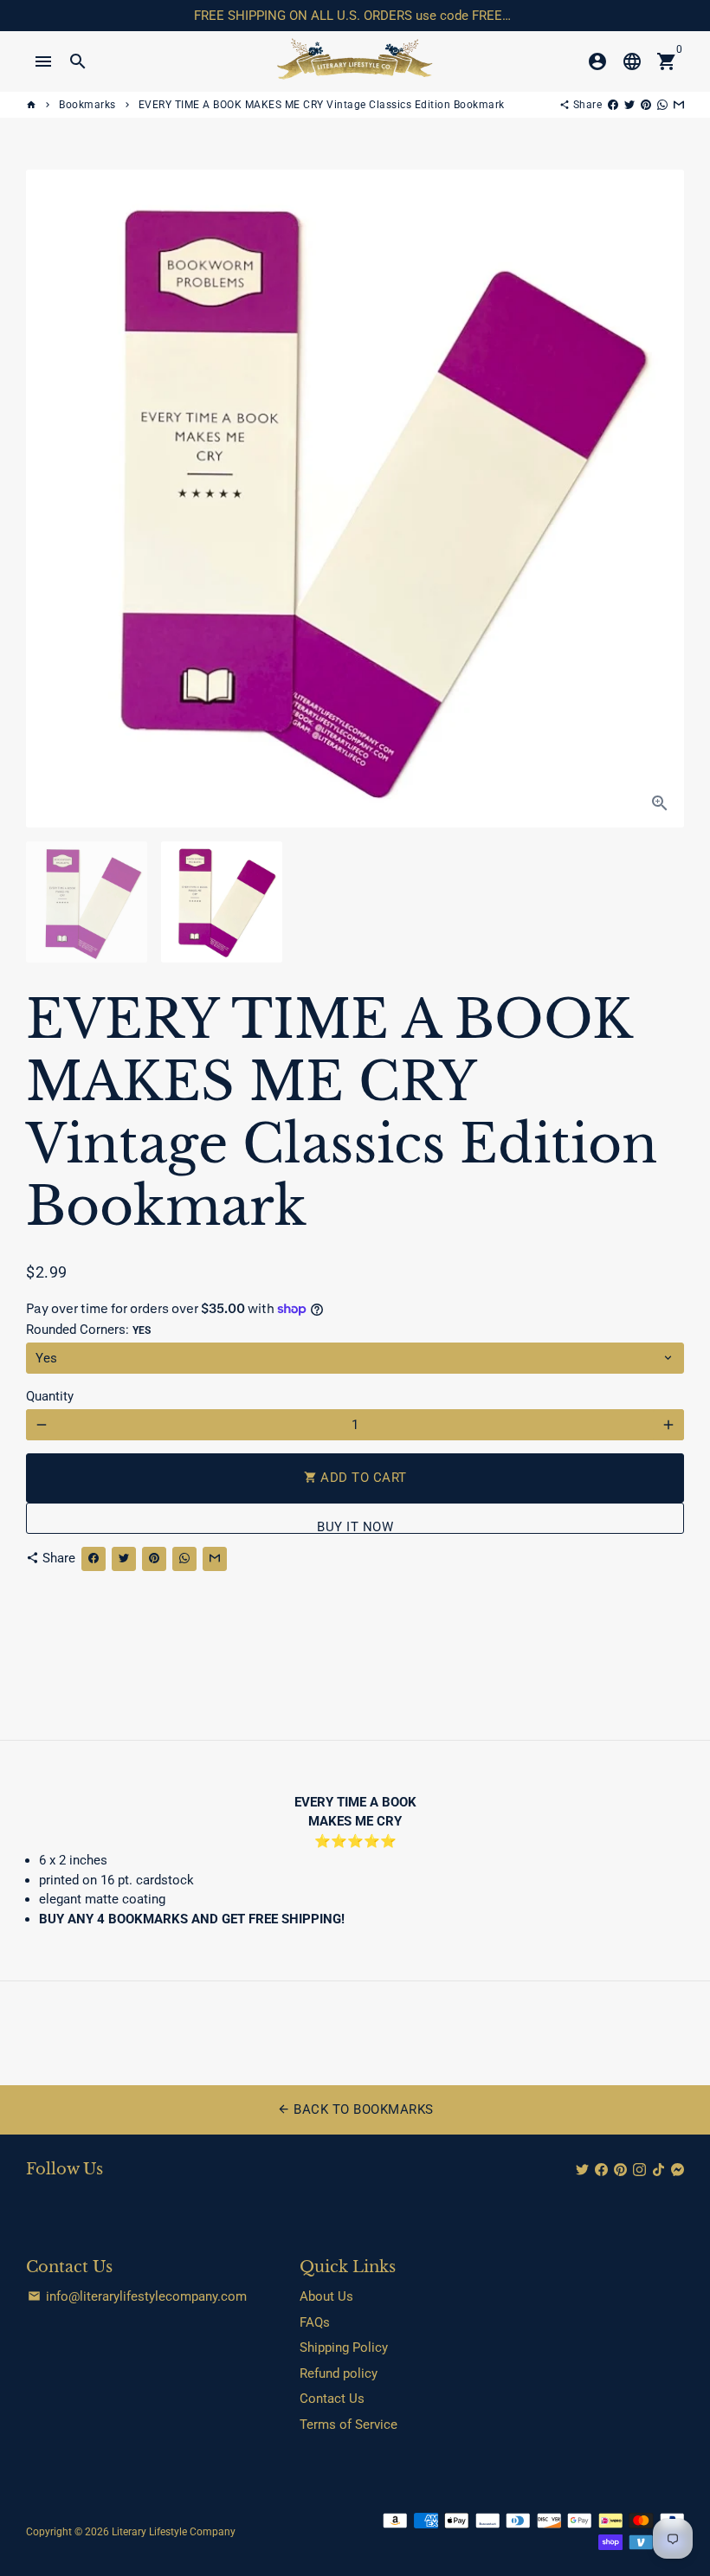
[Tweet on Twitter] (629, 105)
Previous (48, 499)
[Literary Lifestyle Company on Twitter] (582, 2170)
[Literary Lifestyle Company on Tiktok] (658, 2170)
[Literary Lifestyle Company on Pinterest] (620, 2170)
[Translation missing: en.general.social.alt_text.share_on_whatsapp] (662, 105)
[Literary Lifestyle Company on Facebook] (601, 2170)
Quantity (50, 1396)
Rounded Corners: (88, 1330)
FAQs (315, 2322)
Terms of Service (349, 2425)
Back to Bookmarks (355, 2109)
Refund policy (339, 2373)
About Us (326, 2296)
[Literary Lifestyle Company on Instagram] (639, 2170)
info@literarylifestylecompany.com (137, 2296)
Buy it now (355, 1526)
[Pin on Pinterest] (646, 105)
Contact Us (332, 2399)
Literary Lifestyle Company (174, 2532)
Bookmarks (87, 105)
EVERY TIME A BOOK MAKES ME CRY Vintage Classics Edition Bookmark (322, 105)
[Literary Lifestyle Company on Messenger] (678, 2170)
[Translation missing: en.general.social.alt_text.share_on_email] (679, 105)
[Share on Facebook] (613, 105)
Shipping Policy (344, 2347)
